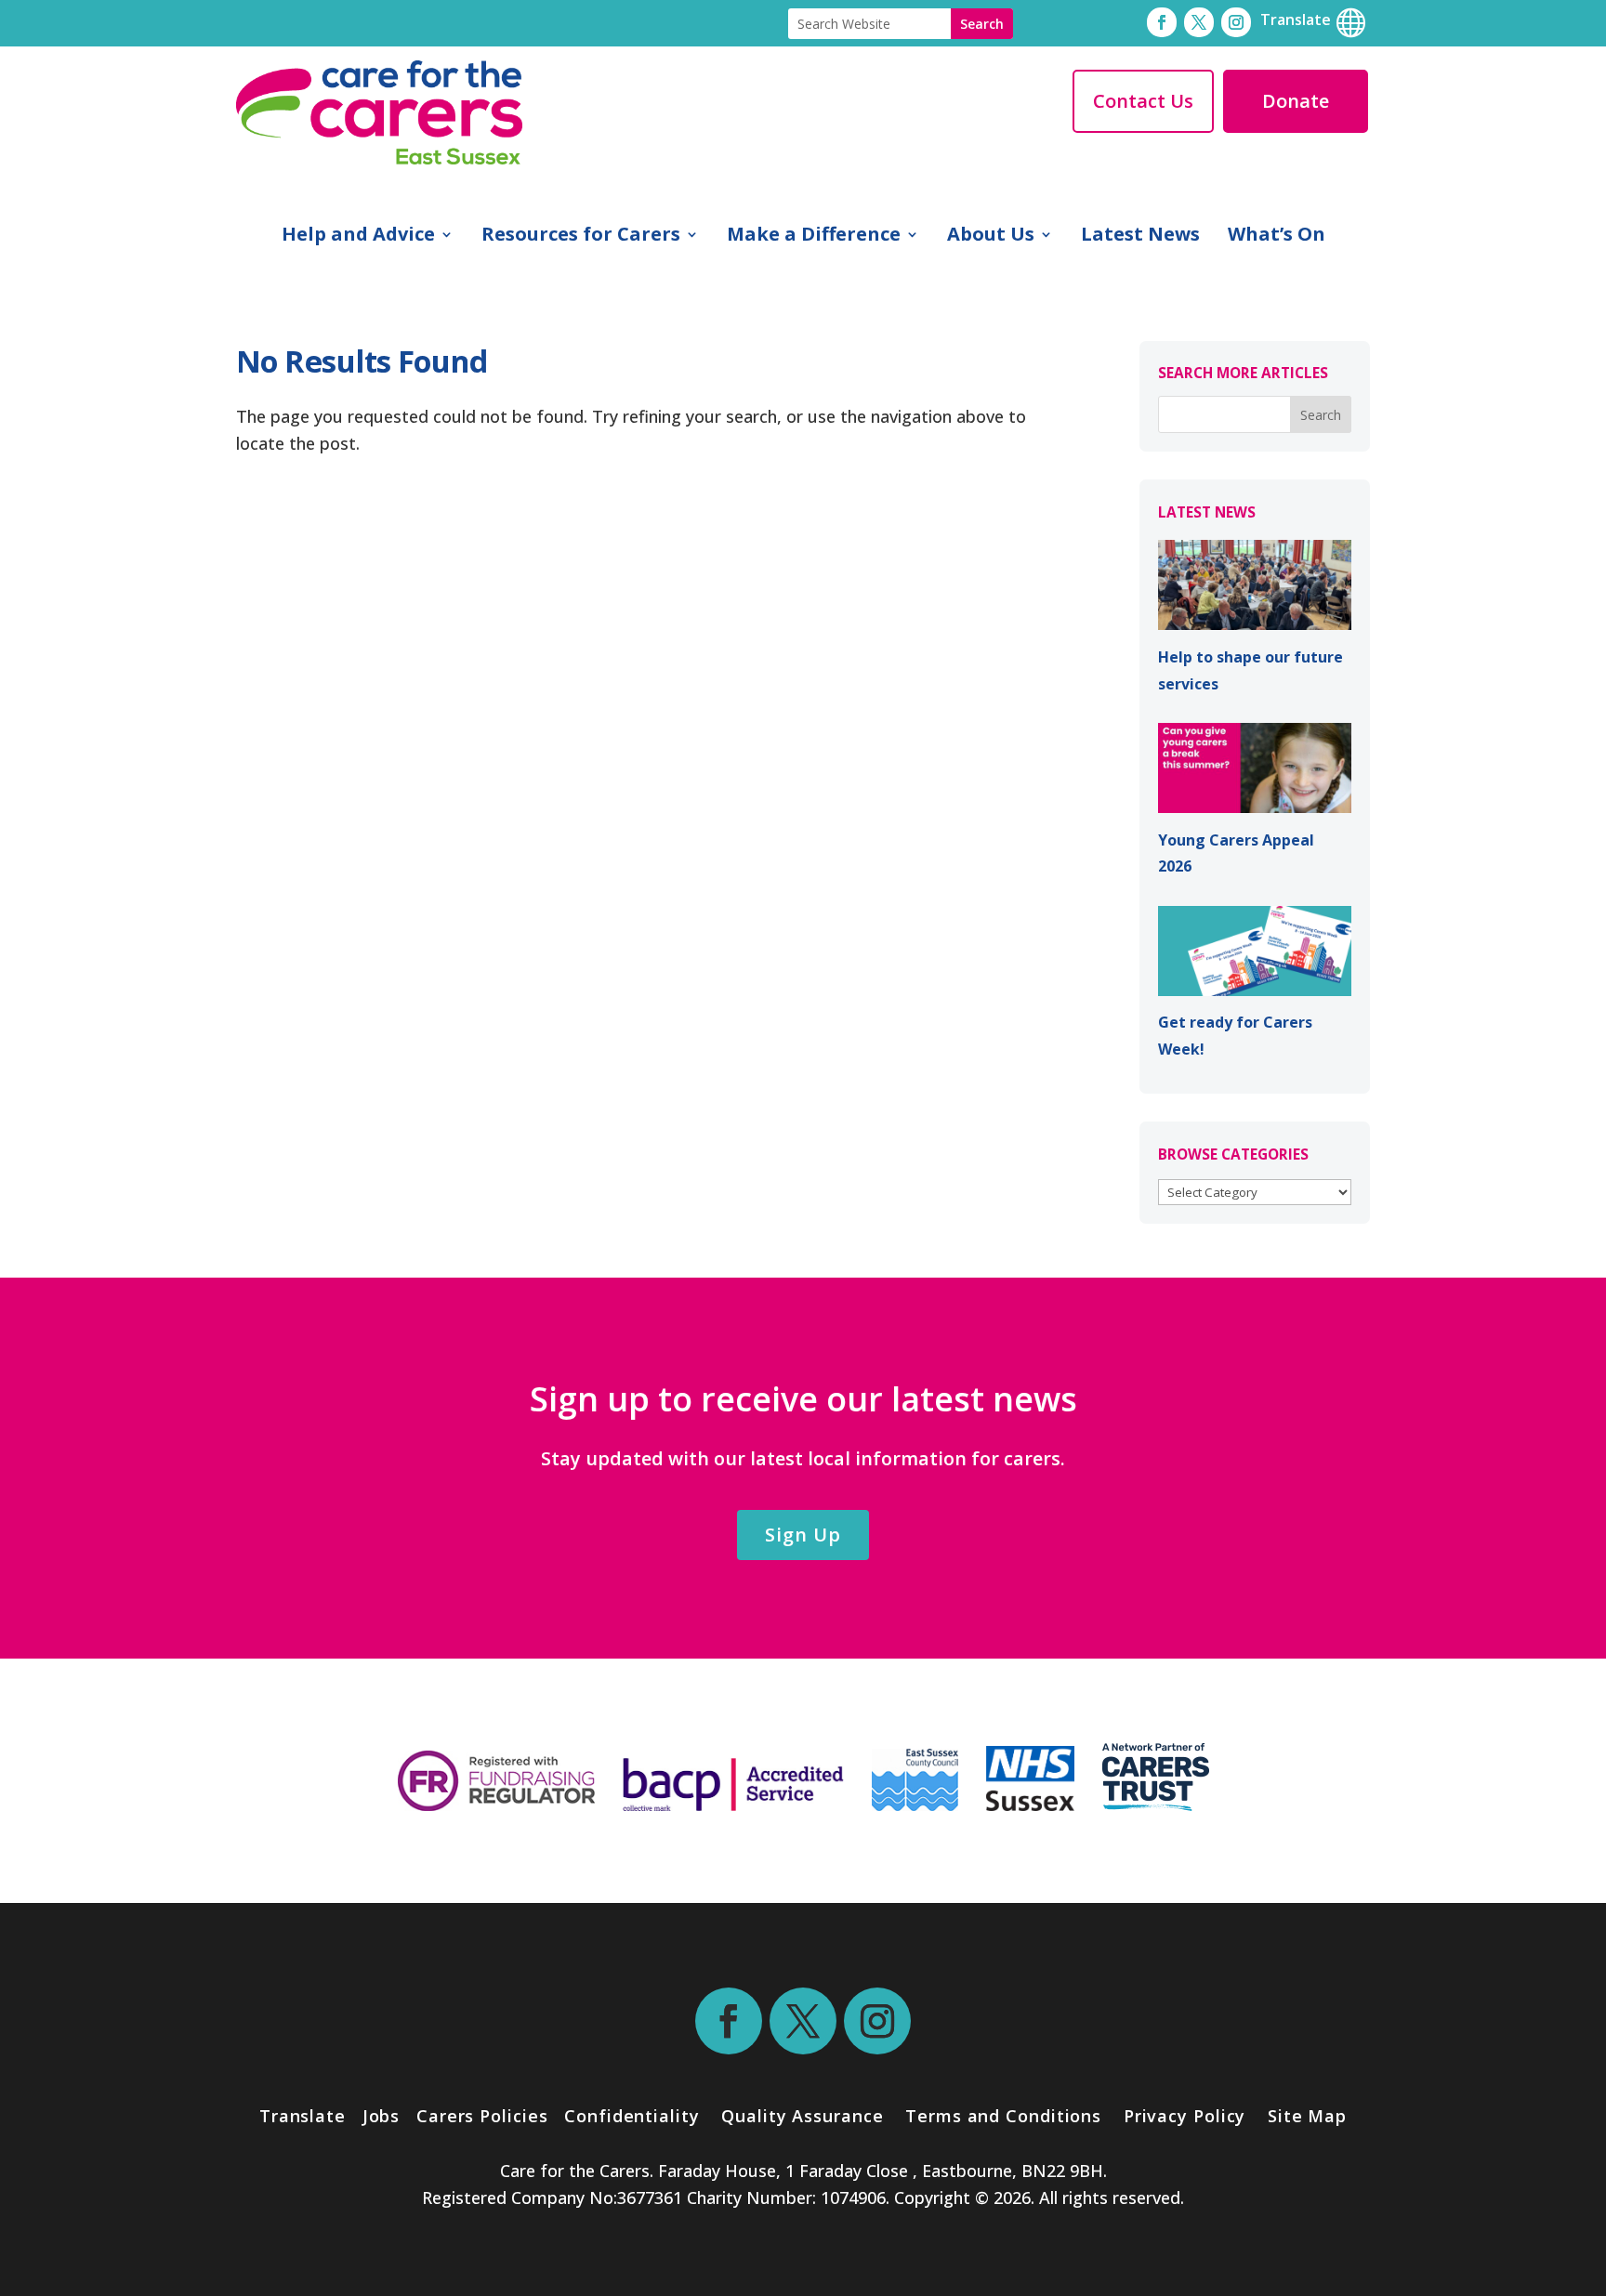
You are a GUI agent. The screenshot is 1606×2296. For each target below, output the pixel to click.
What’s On (1277, 237)
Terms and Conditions (1003, 2116)
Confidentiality (632, 2116)
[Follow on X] (1199, 22)
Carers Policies (482, 2116)
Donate (1296, 101)
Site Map (1307, 2116)
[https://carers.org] (1156, 1804)
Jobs (382, 2116)
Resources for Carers (581, 237)
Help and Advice (358, 237)
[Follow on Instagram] (1236, 22)
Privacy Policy (1182, 2116)
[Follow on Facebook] (1162, 22)
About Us (991, 237)
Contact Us (1143, 101)
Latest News (1140, 237)
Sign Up (803, 1535)
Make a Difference (814, 237)
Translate (303, 2116)
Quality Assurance (802, 2116)
